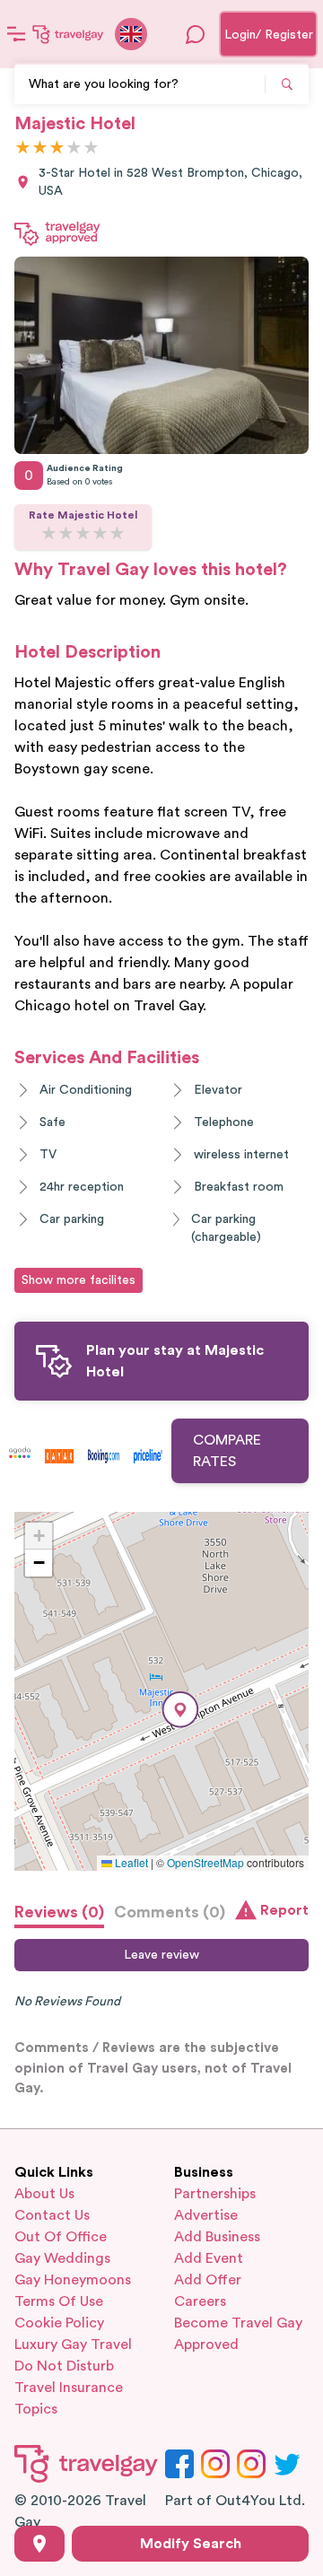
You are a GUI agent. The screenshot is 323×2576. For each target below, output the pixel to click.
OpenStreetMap (205, 1862)
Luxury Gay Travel (73, 2345)
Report (284, 1910)
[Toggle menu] (16, 34)
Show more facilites (79, 1280)
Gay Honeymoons (73, 2280)
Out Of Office (61, 2237)
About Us (44, 2194)
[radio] (23, 148)
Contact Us (52, 2215)
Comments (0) (170, 1912)
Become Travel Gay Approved (238, 2334)
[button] (180, 1710)
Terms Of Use (59, 2301)
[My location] (39, 2544)
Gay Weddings (62, 2258)
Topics (36, 2409)
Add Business (217, 2237)
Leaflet (130, 1862)
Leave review (161, 1955)
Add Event (209, 2258)
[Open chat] (196, 34)
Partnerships (215, 2194)
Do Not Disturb (64, 2366)
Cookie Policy (59, 2323)
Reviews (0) (59, 1912)
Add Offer (208, 2280)
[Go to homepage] (68, 34)
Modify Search (191, 2544)
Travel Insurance (69, 2388)
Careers (200, 2301)
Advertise (206, 2215)
